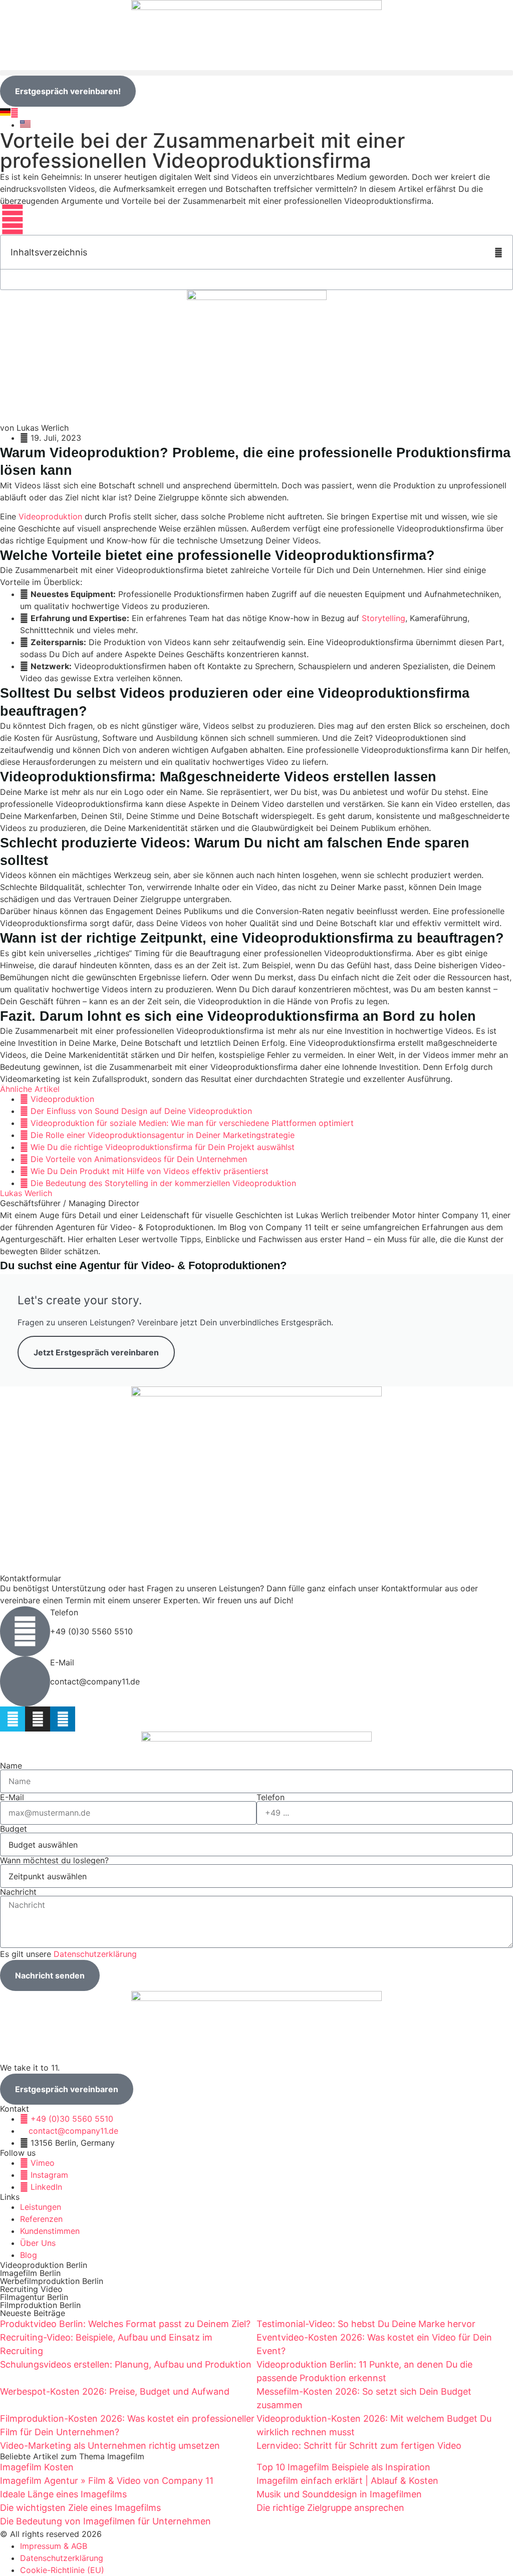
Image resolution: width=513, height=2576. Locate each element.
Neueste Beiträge (33, 2313)
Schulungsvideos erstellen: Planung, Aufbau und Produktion (126, 2364)
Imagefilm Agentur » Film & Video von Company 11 (107, 2481)
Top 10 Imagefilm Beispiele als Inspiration (343, 2467)
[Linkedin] (63, 1719)
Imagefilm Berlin (30, 2273)
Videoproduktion (50, 516)
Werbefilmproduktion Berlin (52, 2281)
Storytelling (383, 618)
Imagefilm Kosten (37, 2467)
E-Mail (62, 1662)
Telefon (64, 1612)
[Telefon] (25, 1631)
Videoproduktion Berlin (44, 2265)
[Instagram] (38, 1719)
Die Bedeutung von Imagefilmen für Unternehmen (105, 2521)
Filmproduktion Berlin (40, 2305)
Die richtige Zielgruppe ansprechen (330, 2508)
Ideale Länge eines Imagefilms (63, 2494)
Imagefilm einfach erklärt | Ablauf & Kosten (347, 2481)
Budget (14, 1829)
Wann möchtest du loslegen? (54, 1860)
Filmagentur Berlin (34, 2297)
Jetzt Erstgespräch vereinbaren (96, 1352)
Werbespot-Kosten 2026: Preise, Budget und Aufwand (115, 2391)
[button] (256, 73)
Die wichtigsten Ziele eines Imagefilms (80, 2508)
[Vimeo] (13, 1719)
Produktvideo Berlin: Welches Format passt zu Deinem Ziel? (125, 2324)
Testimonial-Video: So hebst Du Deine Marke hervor (366, 2324)
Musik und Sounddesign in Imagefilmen (339, 2494)
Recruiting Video (31, 2289)
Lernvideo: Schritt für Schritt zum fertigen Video (359, 2446)
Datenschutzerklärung (95, 1954)
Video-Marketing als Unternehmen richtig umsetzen (110, 2446)
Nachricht (18, 1892)
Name (11, 1766)
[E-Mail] (25, 1681)
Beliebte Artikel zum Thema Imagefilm (72, 2456)
